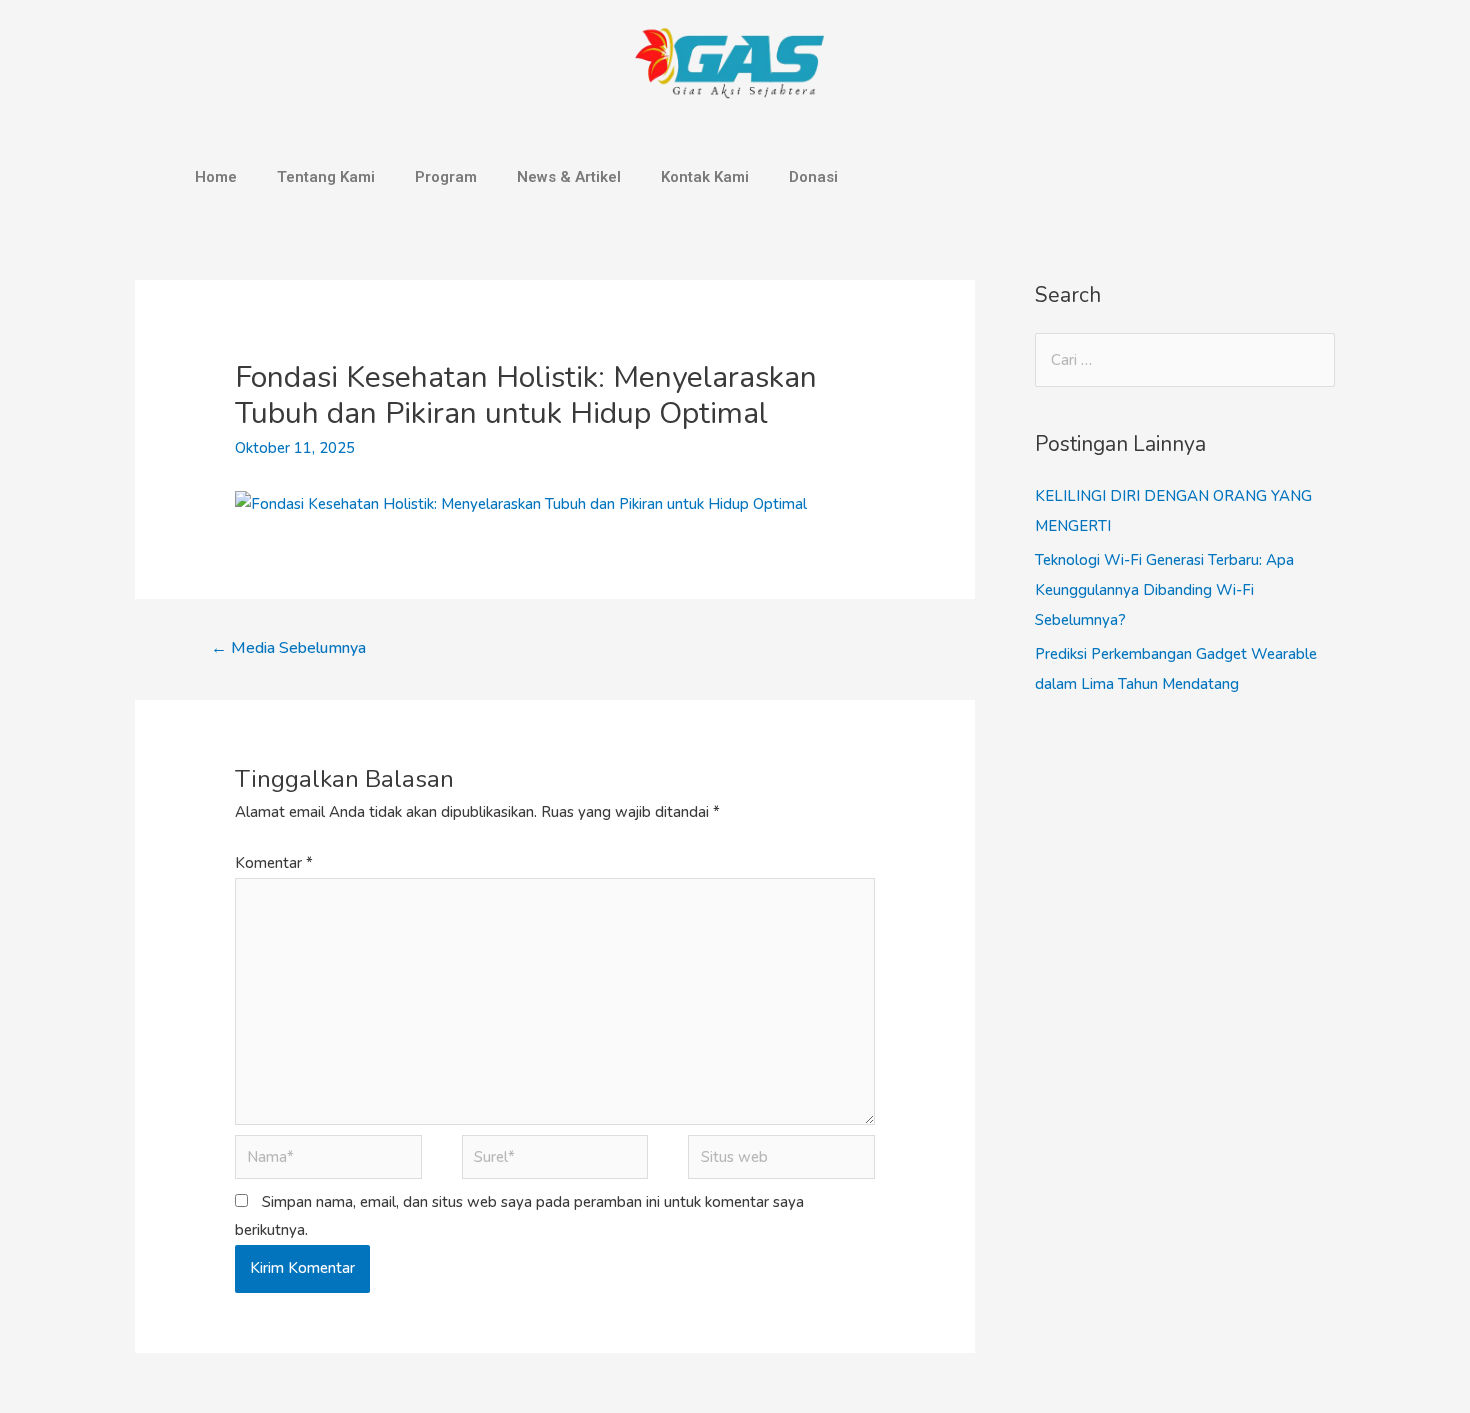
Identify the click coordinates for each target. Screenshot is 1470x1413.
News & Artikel (569, 177)
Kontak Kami (705, 177)
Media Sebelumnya (288, 648)
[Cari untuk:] (1185, 360)
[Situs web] (781, 1161)
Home (216, 177)
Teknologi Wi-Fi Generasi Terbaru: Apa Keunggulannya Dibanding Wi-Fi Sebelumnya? (1164, 590)
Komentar (274, 863)
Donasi (813, 177)
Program (446, 177)
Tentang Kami (326, 177)
